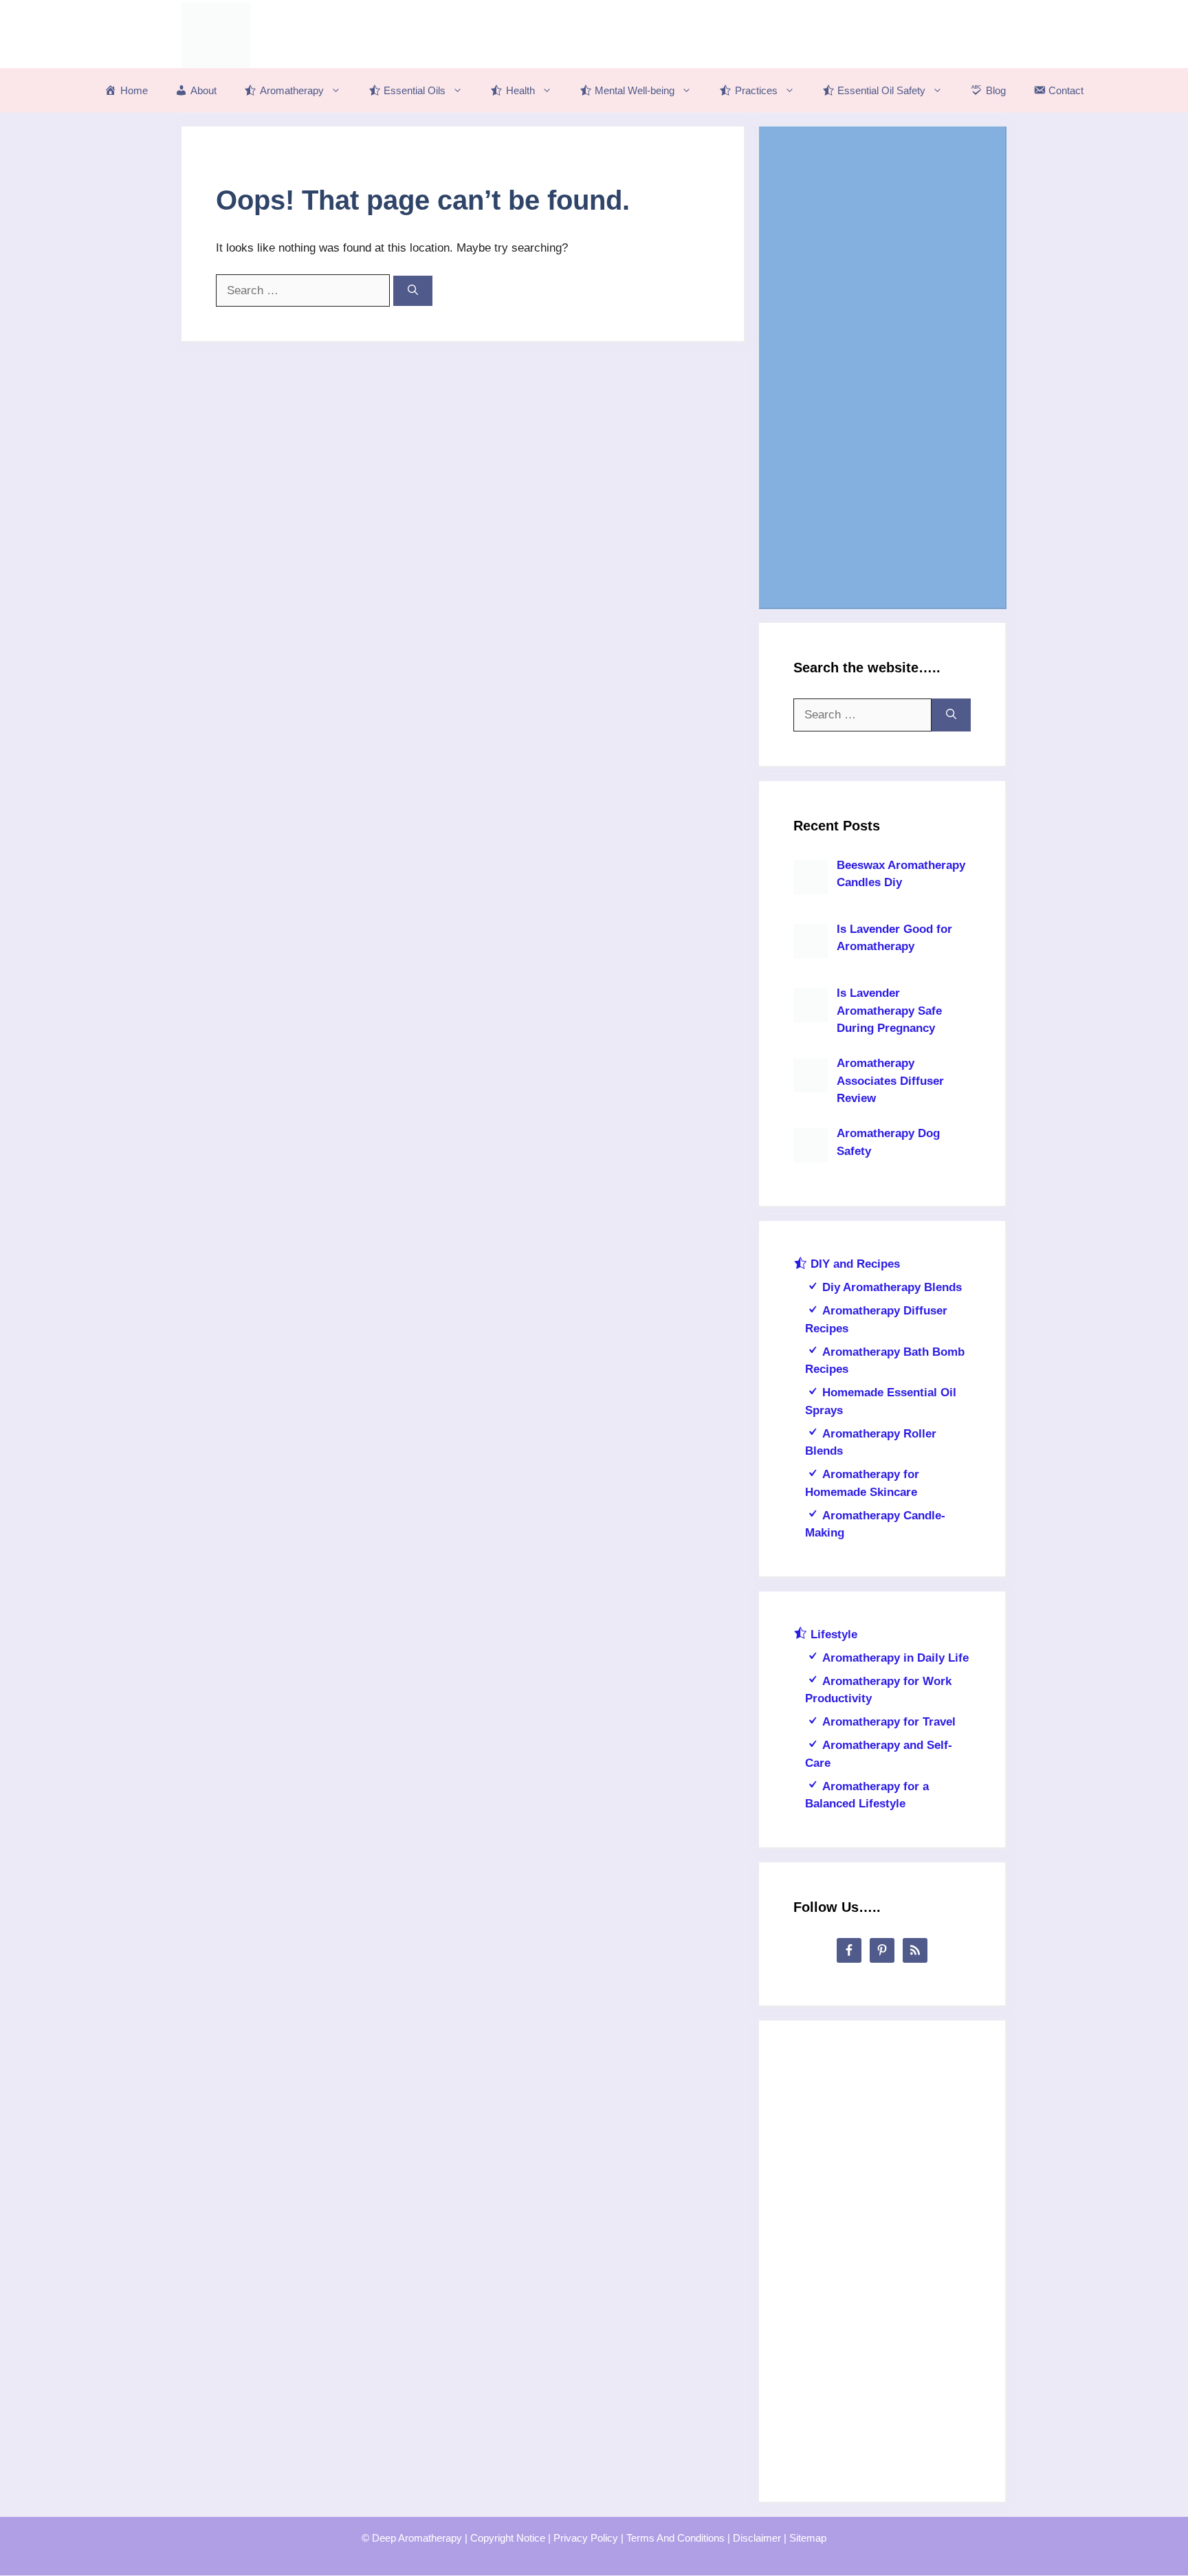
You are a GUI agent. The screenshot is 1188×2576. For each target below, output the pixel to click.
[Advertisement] (882, 367)
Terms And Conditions (675, 2538)
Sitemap (808, 2538)
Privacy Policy (586, 2538)
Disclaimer (757, 2538)
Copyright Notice (508, 2538)
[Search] (413, 291)
